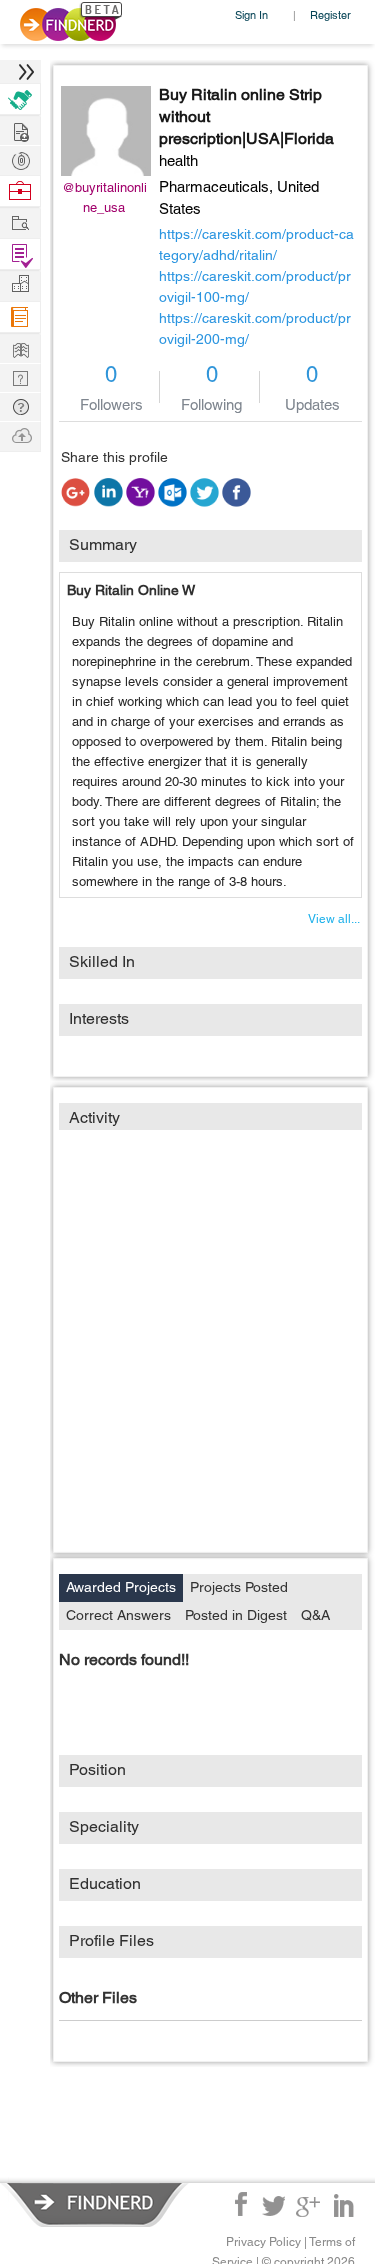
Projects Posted (239, 1587)
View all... (334, 919)
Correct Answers (118, 1615)
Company (20, 284)
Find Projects (20, 221)
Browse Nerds (20, 158)
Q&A (315, 1615)
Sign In (251, 14)
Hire (20, 99)
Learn (20, 317)
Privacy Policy (263, 2242)
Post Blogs (20, 434)
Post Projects (20, 129)
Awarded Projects (121, 1587)
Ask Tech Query (20, 405)
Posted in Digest (236, 1615)
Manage (20, 254)
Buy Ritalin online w (131, 590)
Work (20, 191)
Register (330, 14)
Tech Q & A (20, 376)
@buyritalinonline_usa (104, 197)
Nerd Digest (20, 347)
